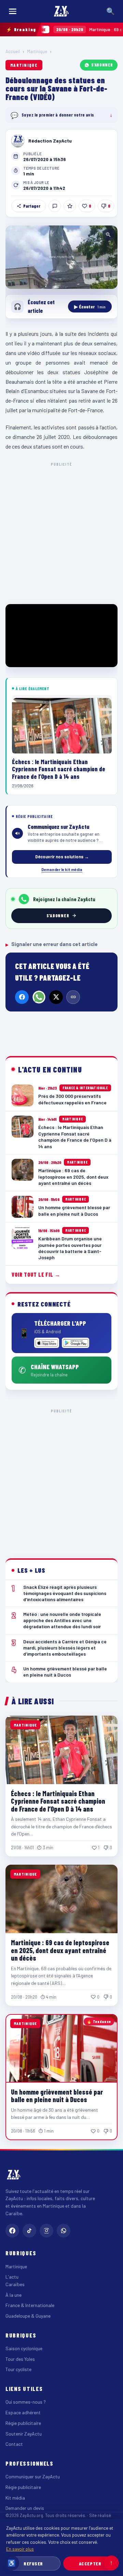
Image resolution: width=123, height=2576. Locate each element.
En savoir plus (20, 2549)
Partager (32, 206)
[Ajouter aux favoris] (70, 206)
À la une (13, 2295)
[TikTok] (29, 2231)
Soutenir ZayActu (24, 2434)
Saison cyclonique (24, 2348)
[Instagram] (46, 2231)
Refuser (33, 2563)
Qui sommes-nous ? (26, 2402)
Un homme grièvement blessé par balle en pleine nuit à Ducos (57, 2096)
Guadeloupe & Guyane (28, 2316)
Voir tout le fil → (36, 1274)
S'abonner (102, 65)
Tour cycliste (18, 2369)
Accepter (90, 2563)
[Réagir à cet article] (55, 206)
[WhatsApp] (39, 997)
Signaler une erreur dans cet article (52, 944)
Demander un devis (25, 2508)
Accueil (13, 51)
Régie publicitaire (23, 2423)
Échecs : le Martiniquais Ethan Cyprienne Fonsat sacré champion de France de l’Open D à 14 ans (58, 1801)
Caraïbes (15, 2284)
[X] (56, 997)
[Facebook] (22, 997)
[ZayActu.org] (61, 11)
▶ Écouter (90, 306)
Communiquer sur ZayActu (33, 2476)
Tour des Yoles (20, 2359)
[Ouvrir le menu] (13, 11)
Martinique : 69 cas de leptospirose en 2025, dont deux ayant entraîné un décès (60, 1950)
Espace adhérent (23, 2412)
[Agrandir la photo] (61, 257)
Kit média (15, 2498)
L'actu (12, 2277)
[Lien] (73, 997)
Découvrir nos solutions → (62, 857)
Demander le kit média (62, 869)
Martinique (37, 51)
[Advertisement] (61, 532)
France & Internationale (30, 2305)
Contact (14, 2444)
